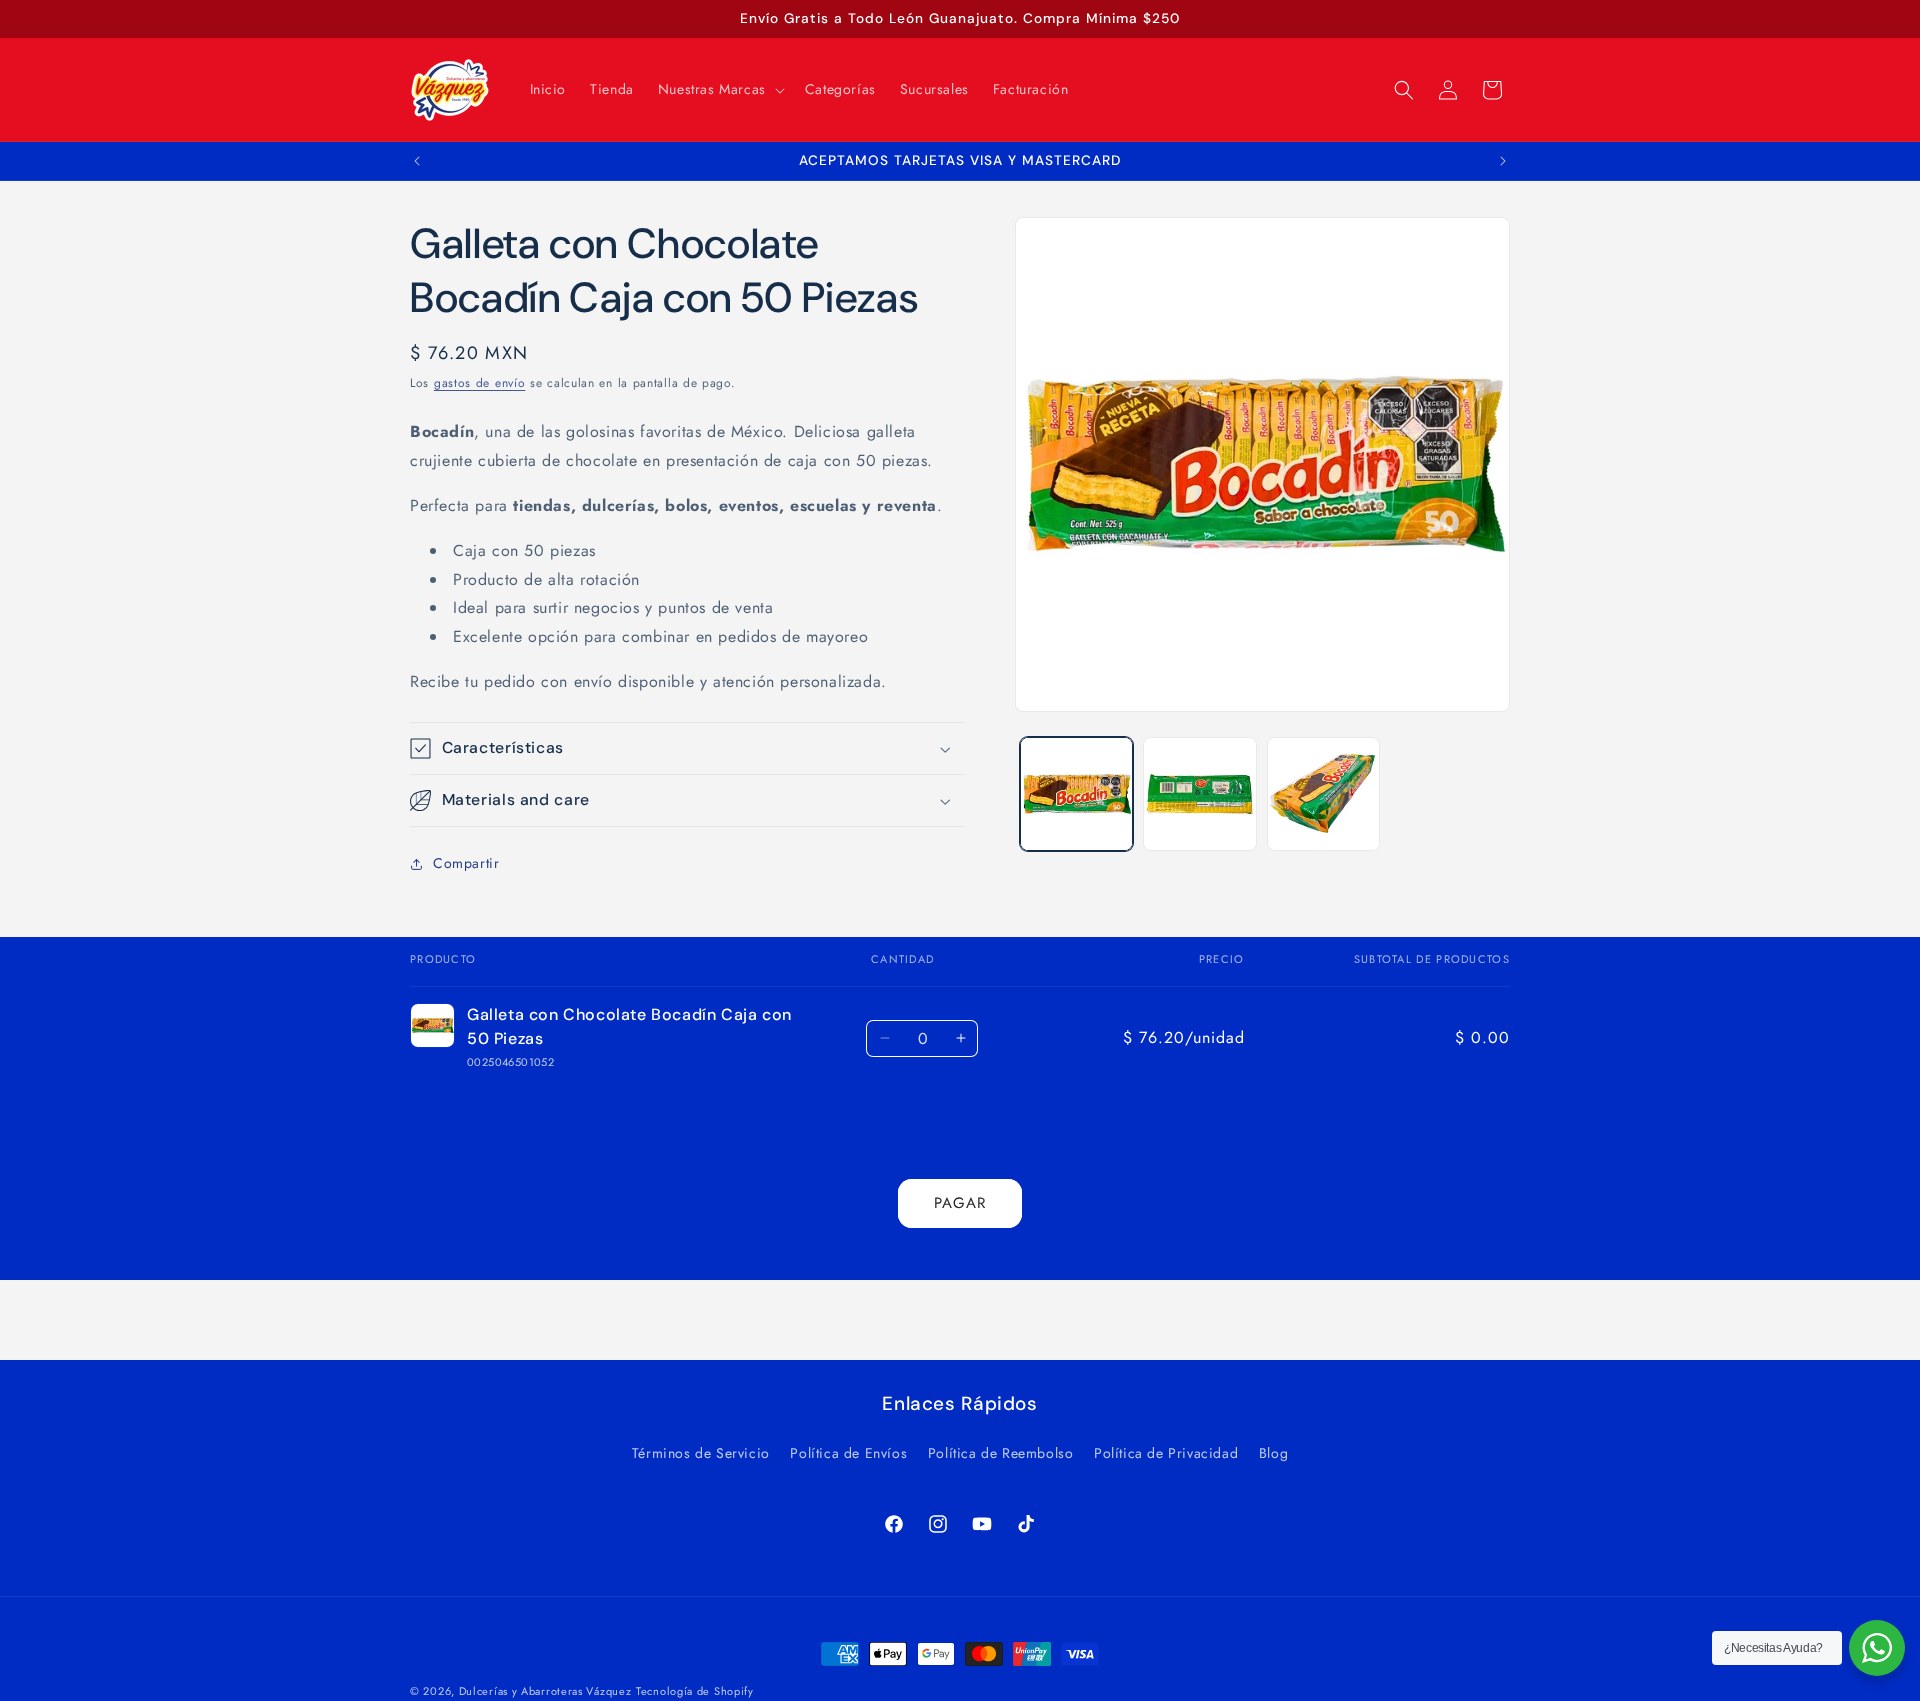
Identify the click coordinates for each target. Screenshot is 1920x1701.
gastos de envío (480, 383)
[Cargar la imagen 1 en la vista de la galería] (1076, 793)
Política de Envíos (848, 1453)
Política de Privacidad (1166, 1453)
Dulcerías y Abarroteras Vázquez (545, 1691)
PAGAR (960, 1204)
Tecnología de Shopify (695, 1691)
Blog (1273, 1453)
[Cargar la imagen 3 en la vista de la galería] (1323, 793)
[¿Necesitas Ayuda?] (1877, 1648)
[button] (719, 89)
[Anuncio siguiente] (1503, 161)
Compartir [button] (466, 864)
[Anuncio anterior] (417, 161)
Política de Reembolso (1001, 1453)
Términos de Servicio (701, 1453)
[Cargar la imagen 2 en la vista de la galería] (1199, 793)
